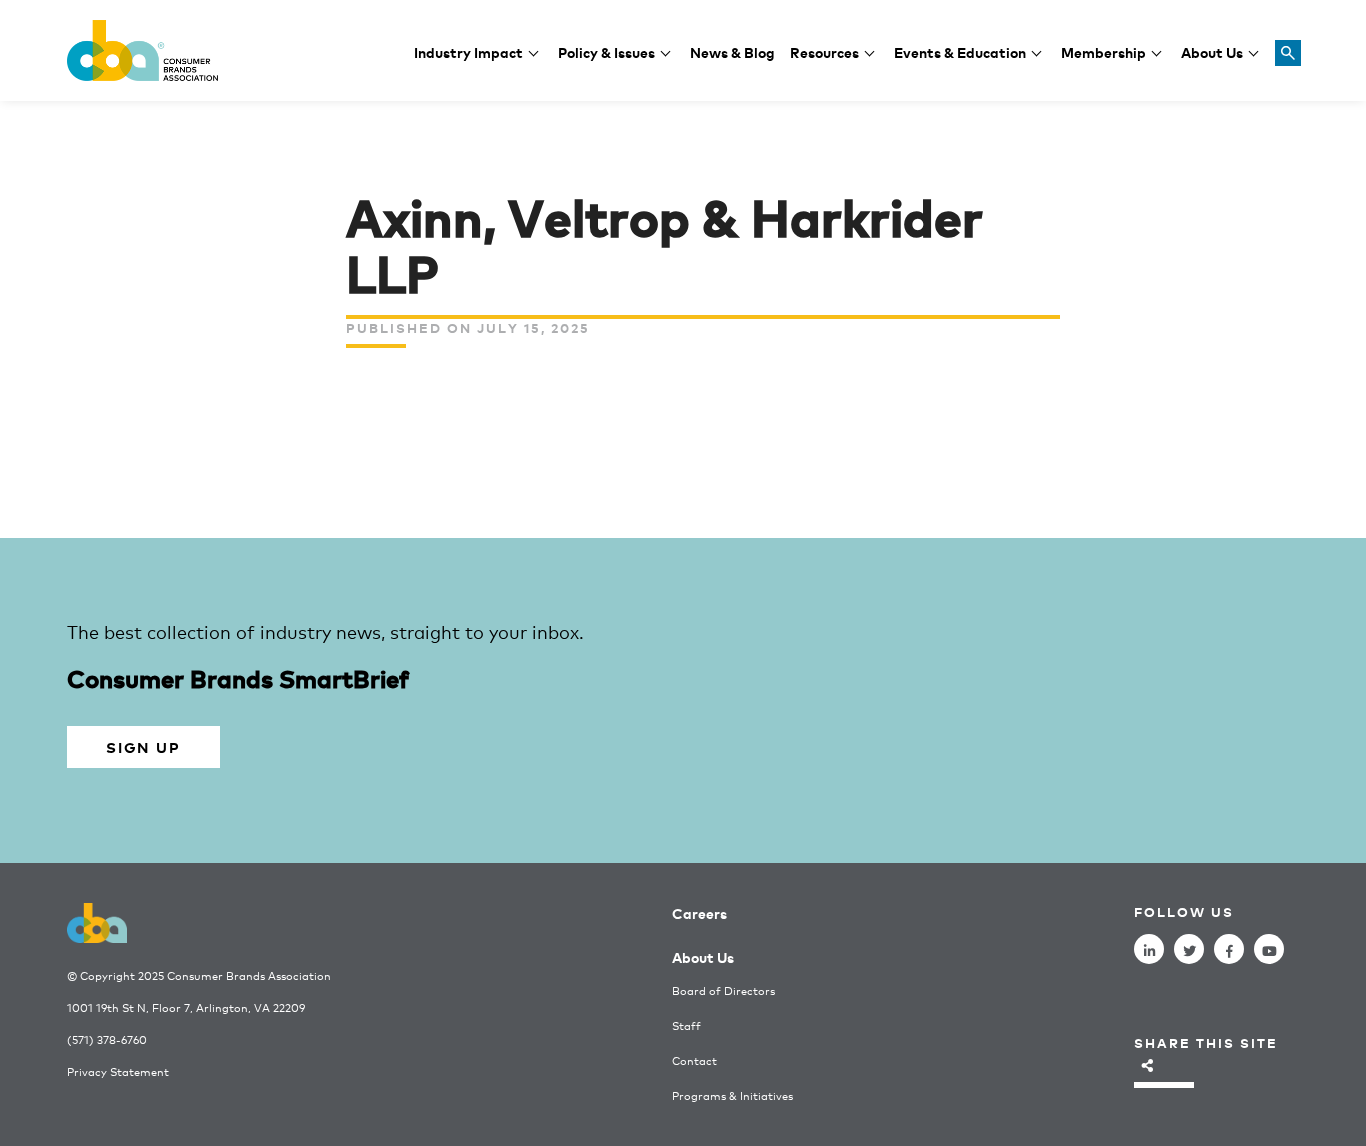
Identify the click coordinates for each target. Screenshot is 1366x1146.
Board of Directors (723, 990)
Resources (824, 51)
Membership (1103, 51)
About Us (1212, 51)
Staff (686, 1025)
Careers (699, 912)
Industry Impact (468, 51)
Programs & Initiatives (732, 1095)
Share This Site (1206, 1042)
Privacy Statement (118, 1071)
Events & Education (960, 51)
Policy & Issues (606, 51)
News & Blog (732, 51)
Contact (694, 1060)
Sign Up (143, 746)
